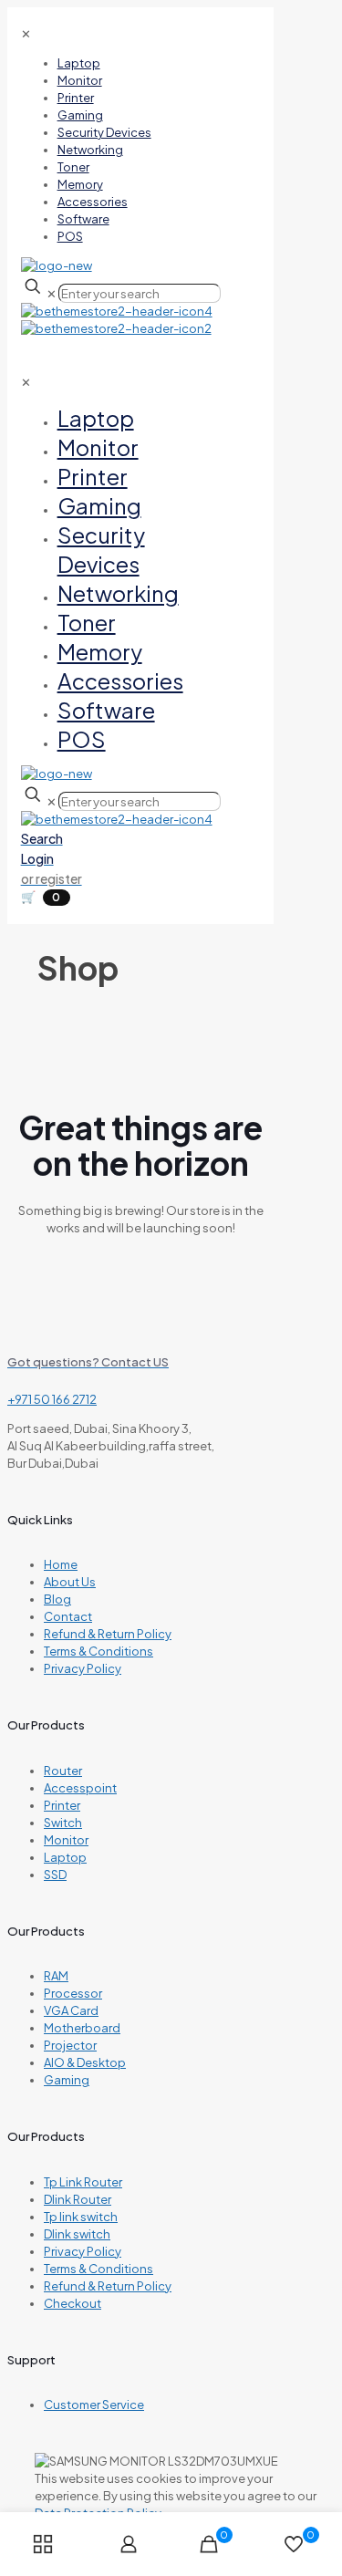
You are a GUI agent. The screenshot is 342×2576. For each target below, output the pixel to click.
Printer (62, 1805)
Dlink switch (77, 2234)
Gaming (67, 2080)
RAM (56, 1976)
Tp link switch (81, 2217)
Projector (70, 2045)
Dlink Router (78, 2199)
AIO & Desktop (85, 2062)
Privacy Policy (83, 1668)
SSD (55, 1875)
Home (61, 1564)
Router (63, 1771)
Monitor (66, 1840)
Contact (68, 1616)
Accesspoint (80, 1788)
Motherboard (82, 2028)
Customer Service (94, 2405)
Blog (57, 1599)
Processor (73, 1993)
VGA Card (71, 2010)
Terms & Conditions (98, 1651)
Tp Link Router (83, 2182)
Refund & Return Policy (108, 1634)
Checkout (73, 2303)
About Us (70, 1582)
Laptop (65, 1857)
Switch (63, 1823)
